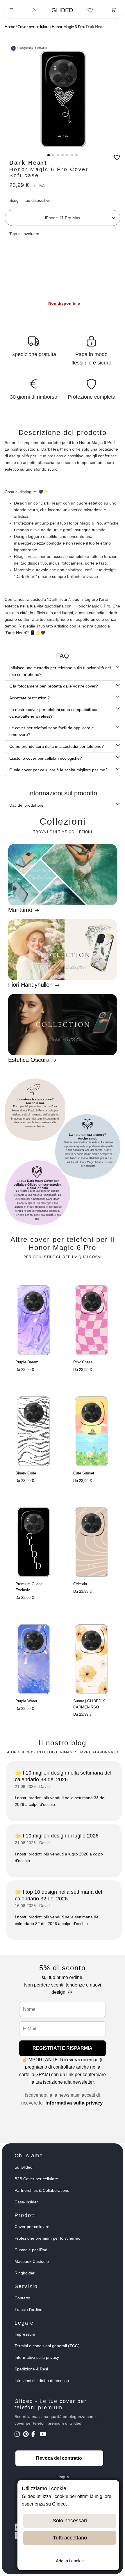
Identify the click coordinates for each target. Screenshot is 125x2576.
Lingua (63, 2477)
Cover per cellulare (34, 27)
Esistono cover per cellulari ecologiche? (46, 758)
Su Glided (24, 2167)
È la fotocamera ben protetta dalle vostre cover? (54, 686)
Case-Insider (26, 2202)
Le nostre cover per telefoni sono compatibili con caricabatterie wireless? (54, 713)
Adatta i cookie (70, 2561)
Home (10, 27)
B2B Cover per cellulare (36, 2179)
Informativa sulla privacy (74, 2103)
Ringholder (25, 2273)
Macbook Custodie (32, 2261)
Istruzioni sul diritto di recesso (42, 2381)
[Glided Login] (34, 10)
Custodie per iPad (31, 2250)
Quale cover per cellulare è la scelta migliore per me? (58, 770)
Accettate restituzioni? (30, 698)
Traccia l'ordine (28, 2310)
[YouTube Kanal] (43, 2435)
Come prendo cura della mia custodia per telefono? (57, 746)
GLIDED (62, 10)
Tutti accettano (70, 2538)
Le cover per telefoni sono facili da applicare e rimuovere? (52, 731)
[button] (49, 155)
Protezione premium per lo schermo (48, 2238)
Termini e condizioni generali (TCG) (47, 2346)
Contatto (22, 2298)
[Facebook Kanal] (35, 2435)
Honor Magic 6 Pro (68, 27)
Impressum (25, 2334)
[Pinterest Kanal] (27, 2435)
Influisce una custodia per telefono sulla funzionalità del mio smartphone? (60, 671)
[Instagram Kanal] (18, 2435)
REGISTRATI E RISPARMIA (63, 2048)
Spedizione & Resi (31, 2369)
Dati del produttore (26, 805)
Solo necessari (70, 2521)
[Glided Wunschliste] (90, 10)
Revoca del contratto (59, 2458)
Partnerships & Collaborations (42, 2190)
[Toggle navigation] (11, 10)
